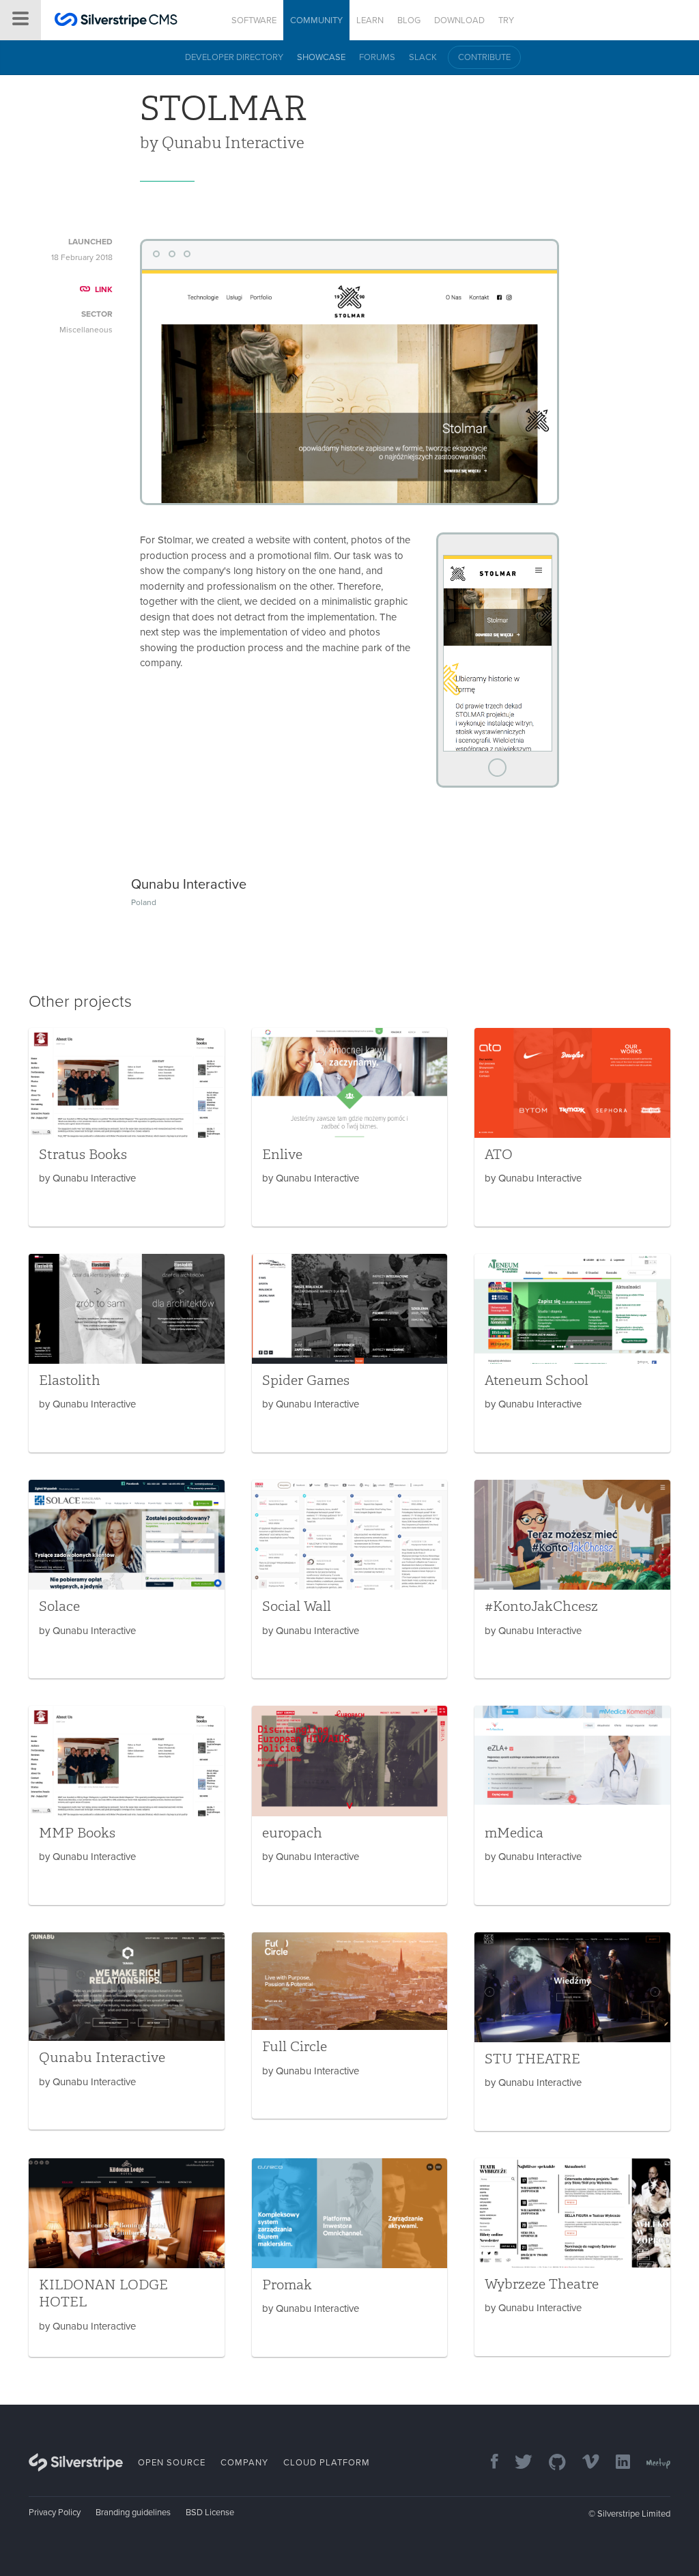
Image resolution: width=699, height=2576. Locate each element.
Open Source (172, 2463)
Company (244, 2463)
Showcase (321, 57)
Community (316, 20)
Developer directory (234, 57)
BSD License (210, 2513)
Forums (377, 57)
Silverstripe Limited (634, 2514)
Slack (423, 57)
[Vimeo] (584, 2463)
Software (254, 20)
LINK (104, 289)
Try (506, 20)
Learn (370, 20)
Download (459, 20)
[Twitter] (517, 2463)
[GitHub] (551, 2463)
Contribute (484, 57)
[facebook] (488, 2463)
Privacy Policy (55, 2513)
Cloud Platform (327, 2463)
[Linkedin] (616, 2463)
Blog (409, 20)
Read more (127, 1127)
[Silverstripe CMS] (116, 22)
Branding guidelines (133, 2513)
